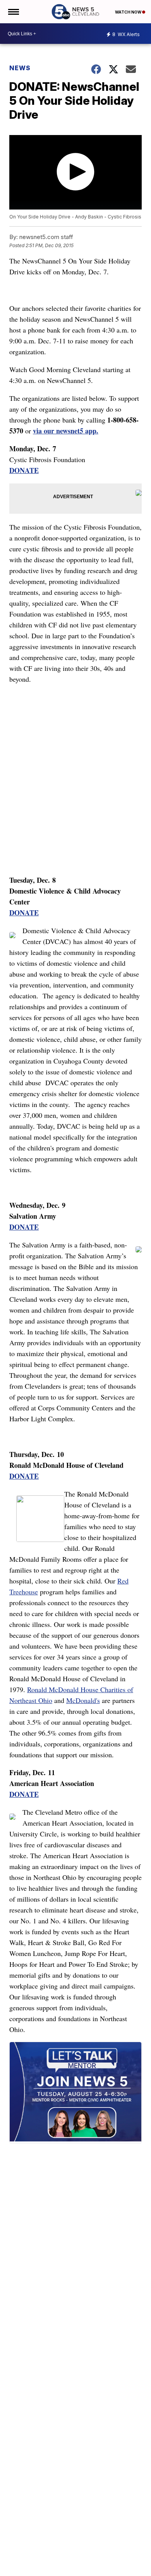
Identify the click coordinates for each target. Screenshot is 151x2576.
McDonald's (83, 1700)
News (20, 68)
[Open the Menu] (13, 12)
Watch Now (129, 12)
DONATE (24, 470)
